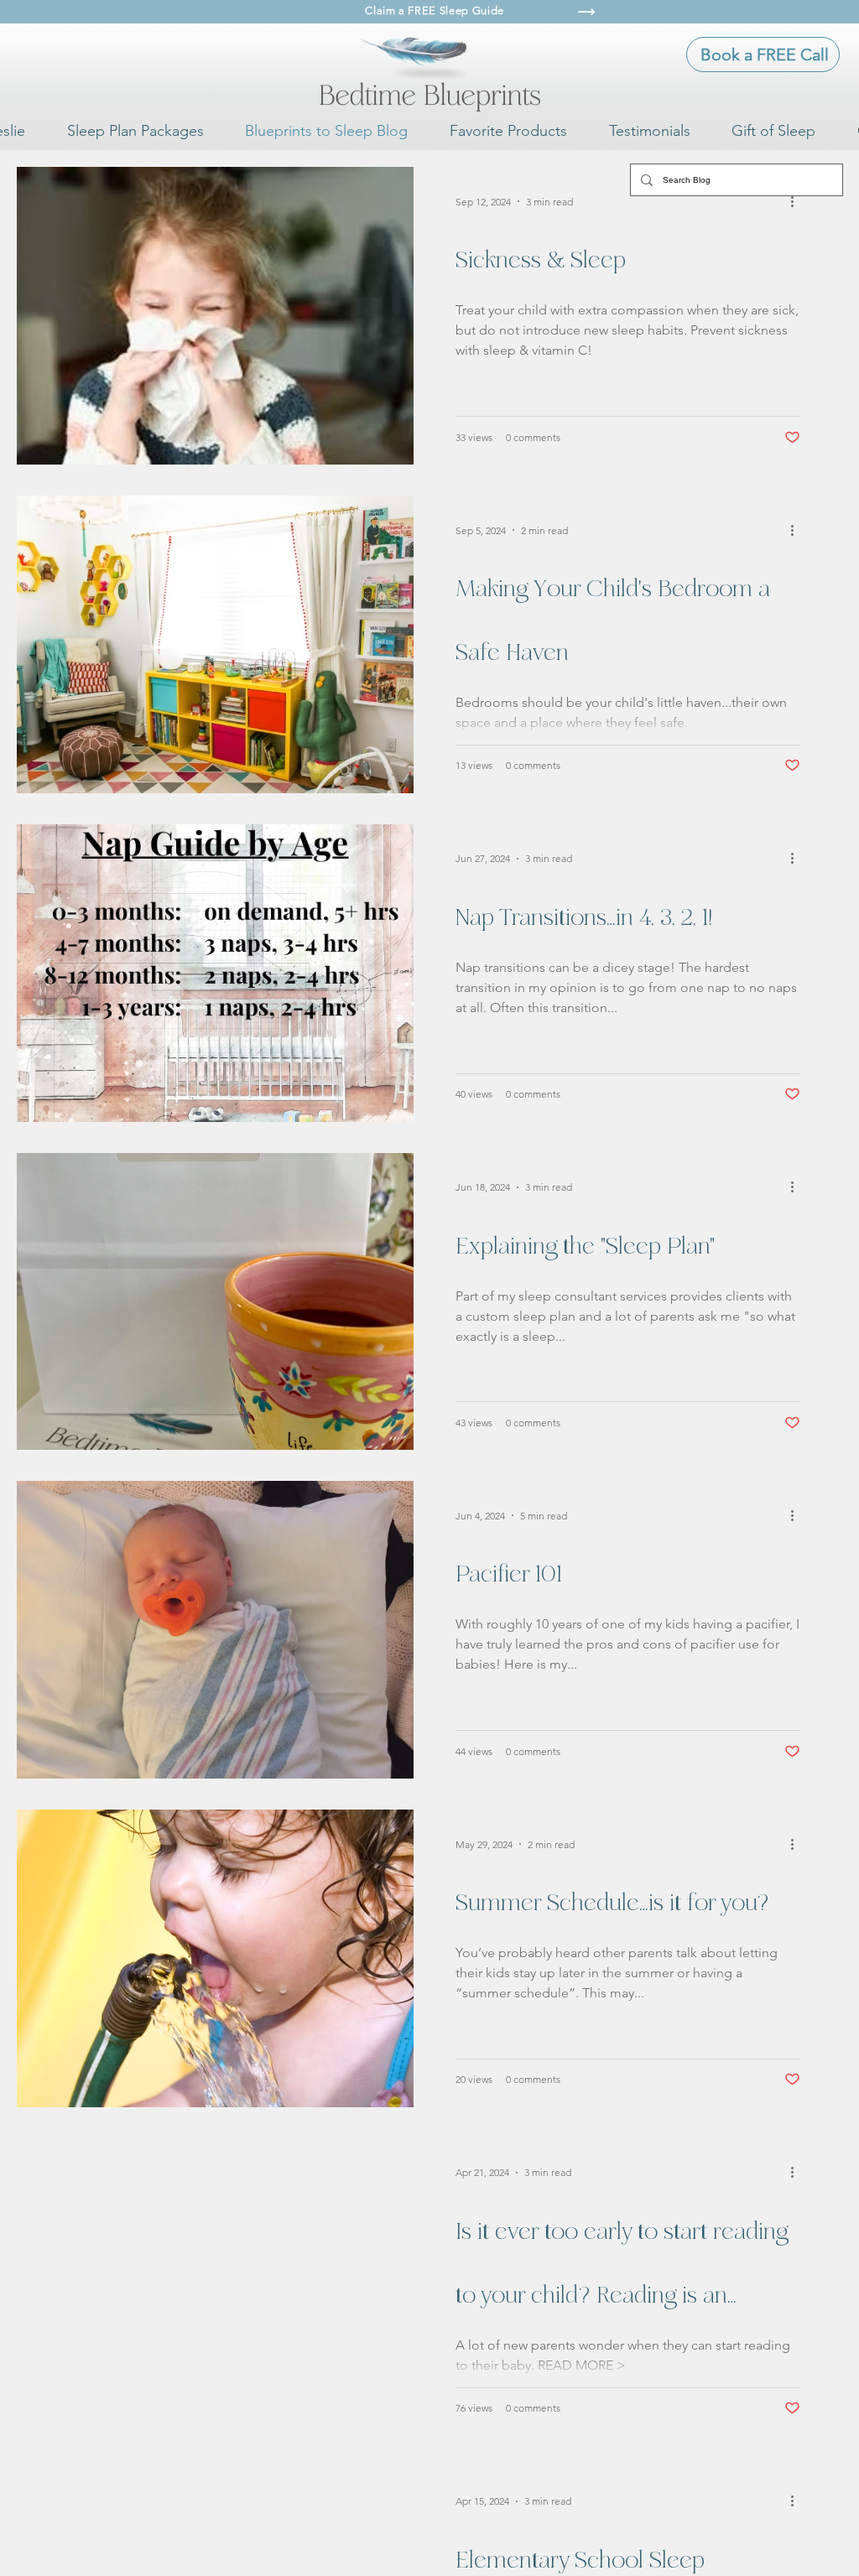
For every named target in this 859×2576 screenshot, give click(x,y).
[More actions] (798, 201)
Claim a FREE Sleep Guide (435, 10)
